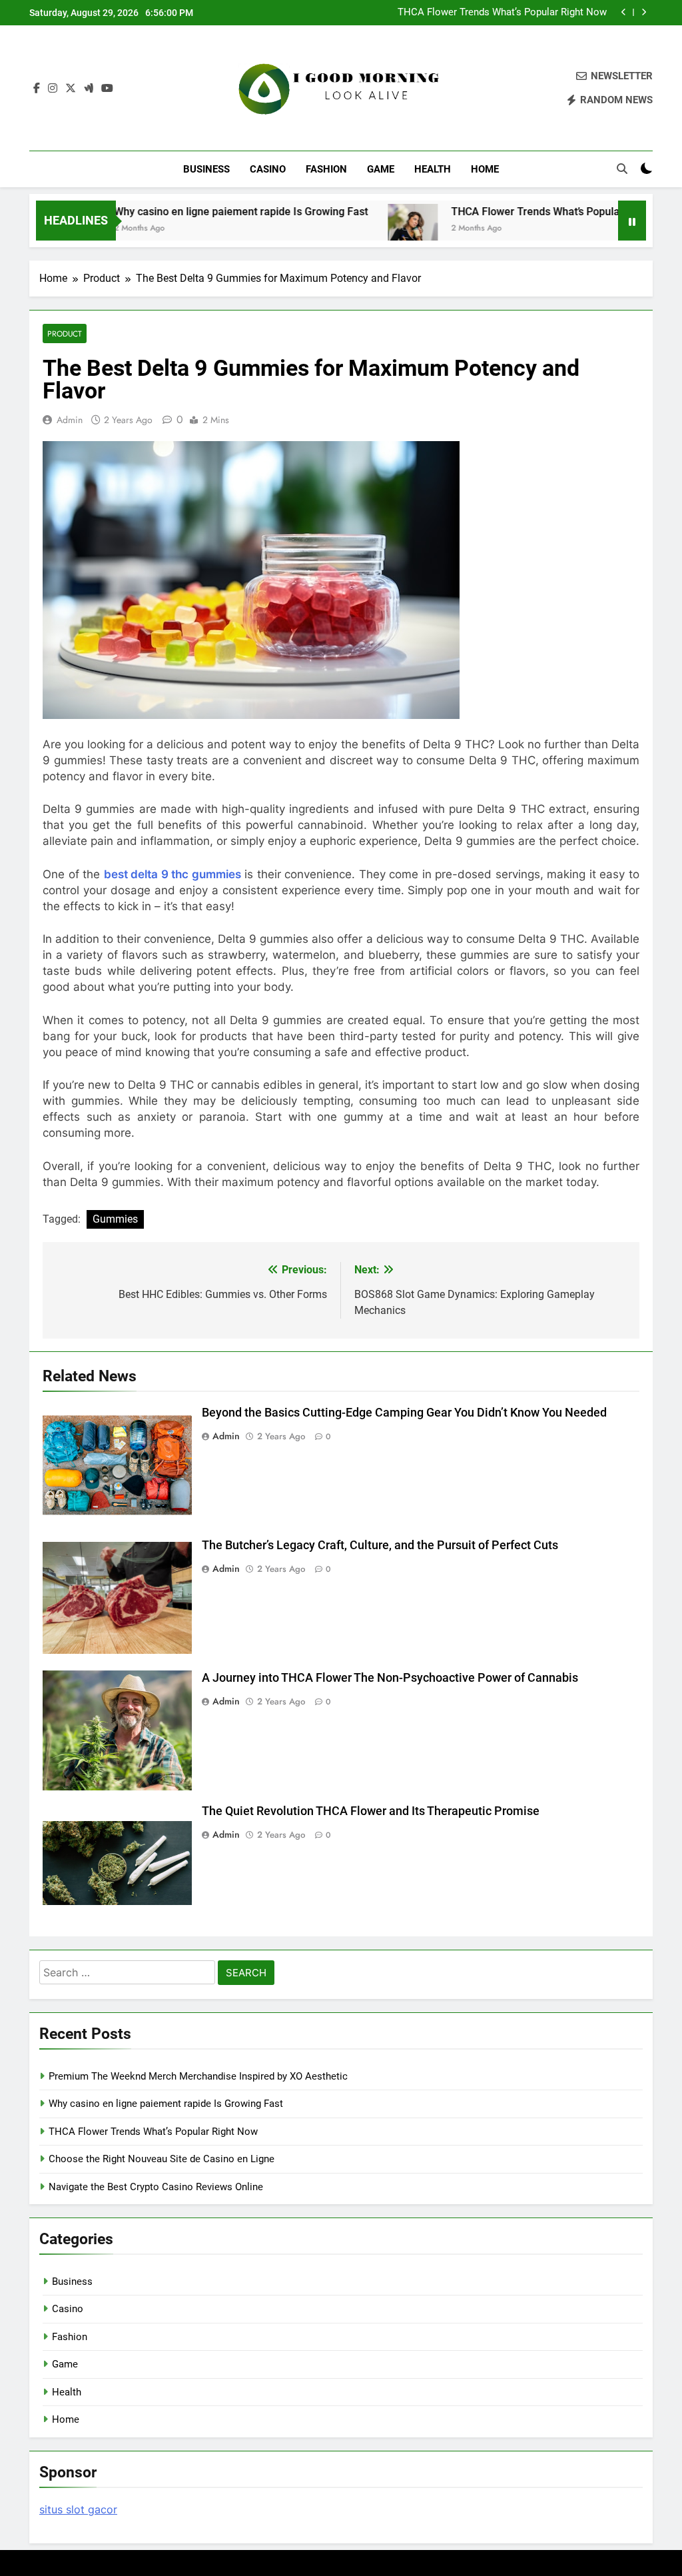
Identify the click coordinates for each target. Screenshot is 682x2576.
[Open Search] (622, 169)
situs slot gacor (78, 2509)
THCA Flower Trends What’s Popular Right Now (502, 13)
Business (206, 169)
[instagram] (53, 89)
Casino (268, 169)
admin (70, 420)
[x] (71, 89)
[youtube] (107, 89)
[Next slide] (644, 12)
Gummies (115, 1219)
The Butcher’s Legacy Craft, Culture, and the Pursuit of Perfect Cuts (380, 1545)
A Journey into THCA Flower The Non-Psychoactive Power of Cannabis (390, 1678)
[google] (89, 89)
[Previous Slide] (624, 12)
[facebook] (37, 89)
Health (433, 169)
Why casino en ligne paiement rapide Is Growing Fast (195, 212)
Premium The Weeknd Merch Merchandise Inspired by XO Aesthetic (198, 2076)
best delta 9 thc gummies (172, 874)
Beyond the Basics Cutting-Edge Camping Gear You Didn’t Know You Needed (404, 1413)
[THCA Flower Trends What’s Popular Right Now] (367, 229)
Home (485, 169)
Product (65, 333)
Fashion (326, 169)
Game (381, 169)
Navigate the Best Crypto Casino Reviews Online (156, 2187)
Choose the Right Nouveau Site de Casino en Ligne (162, 2159)
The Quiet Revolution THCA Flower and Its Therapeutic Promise (371, 1811)
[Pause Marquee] (632, 221)
